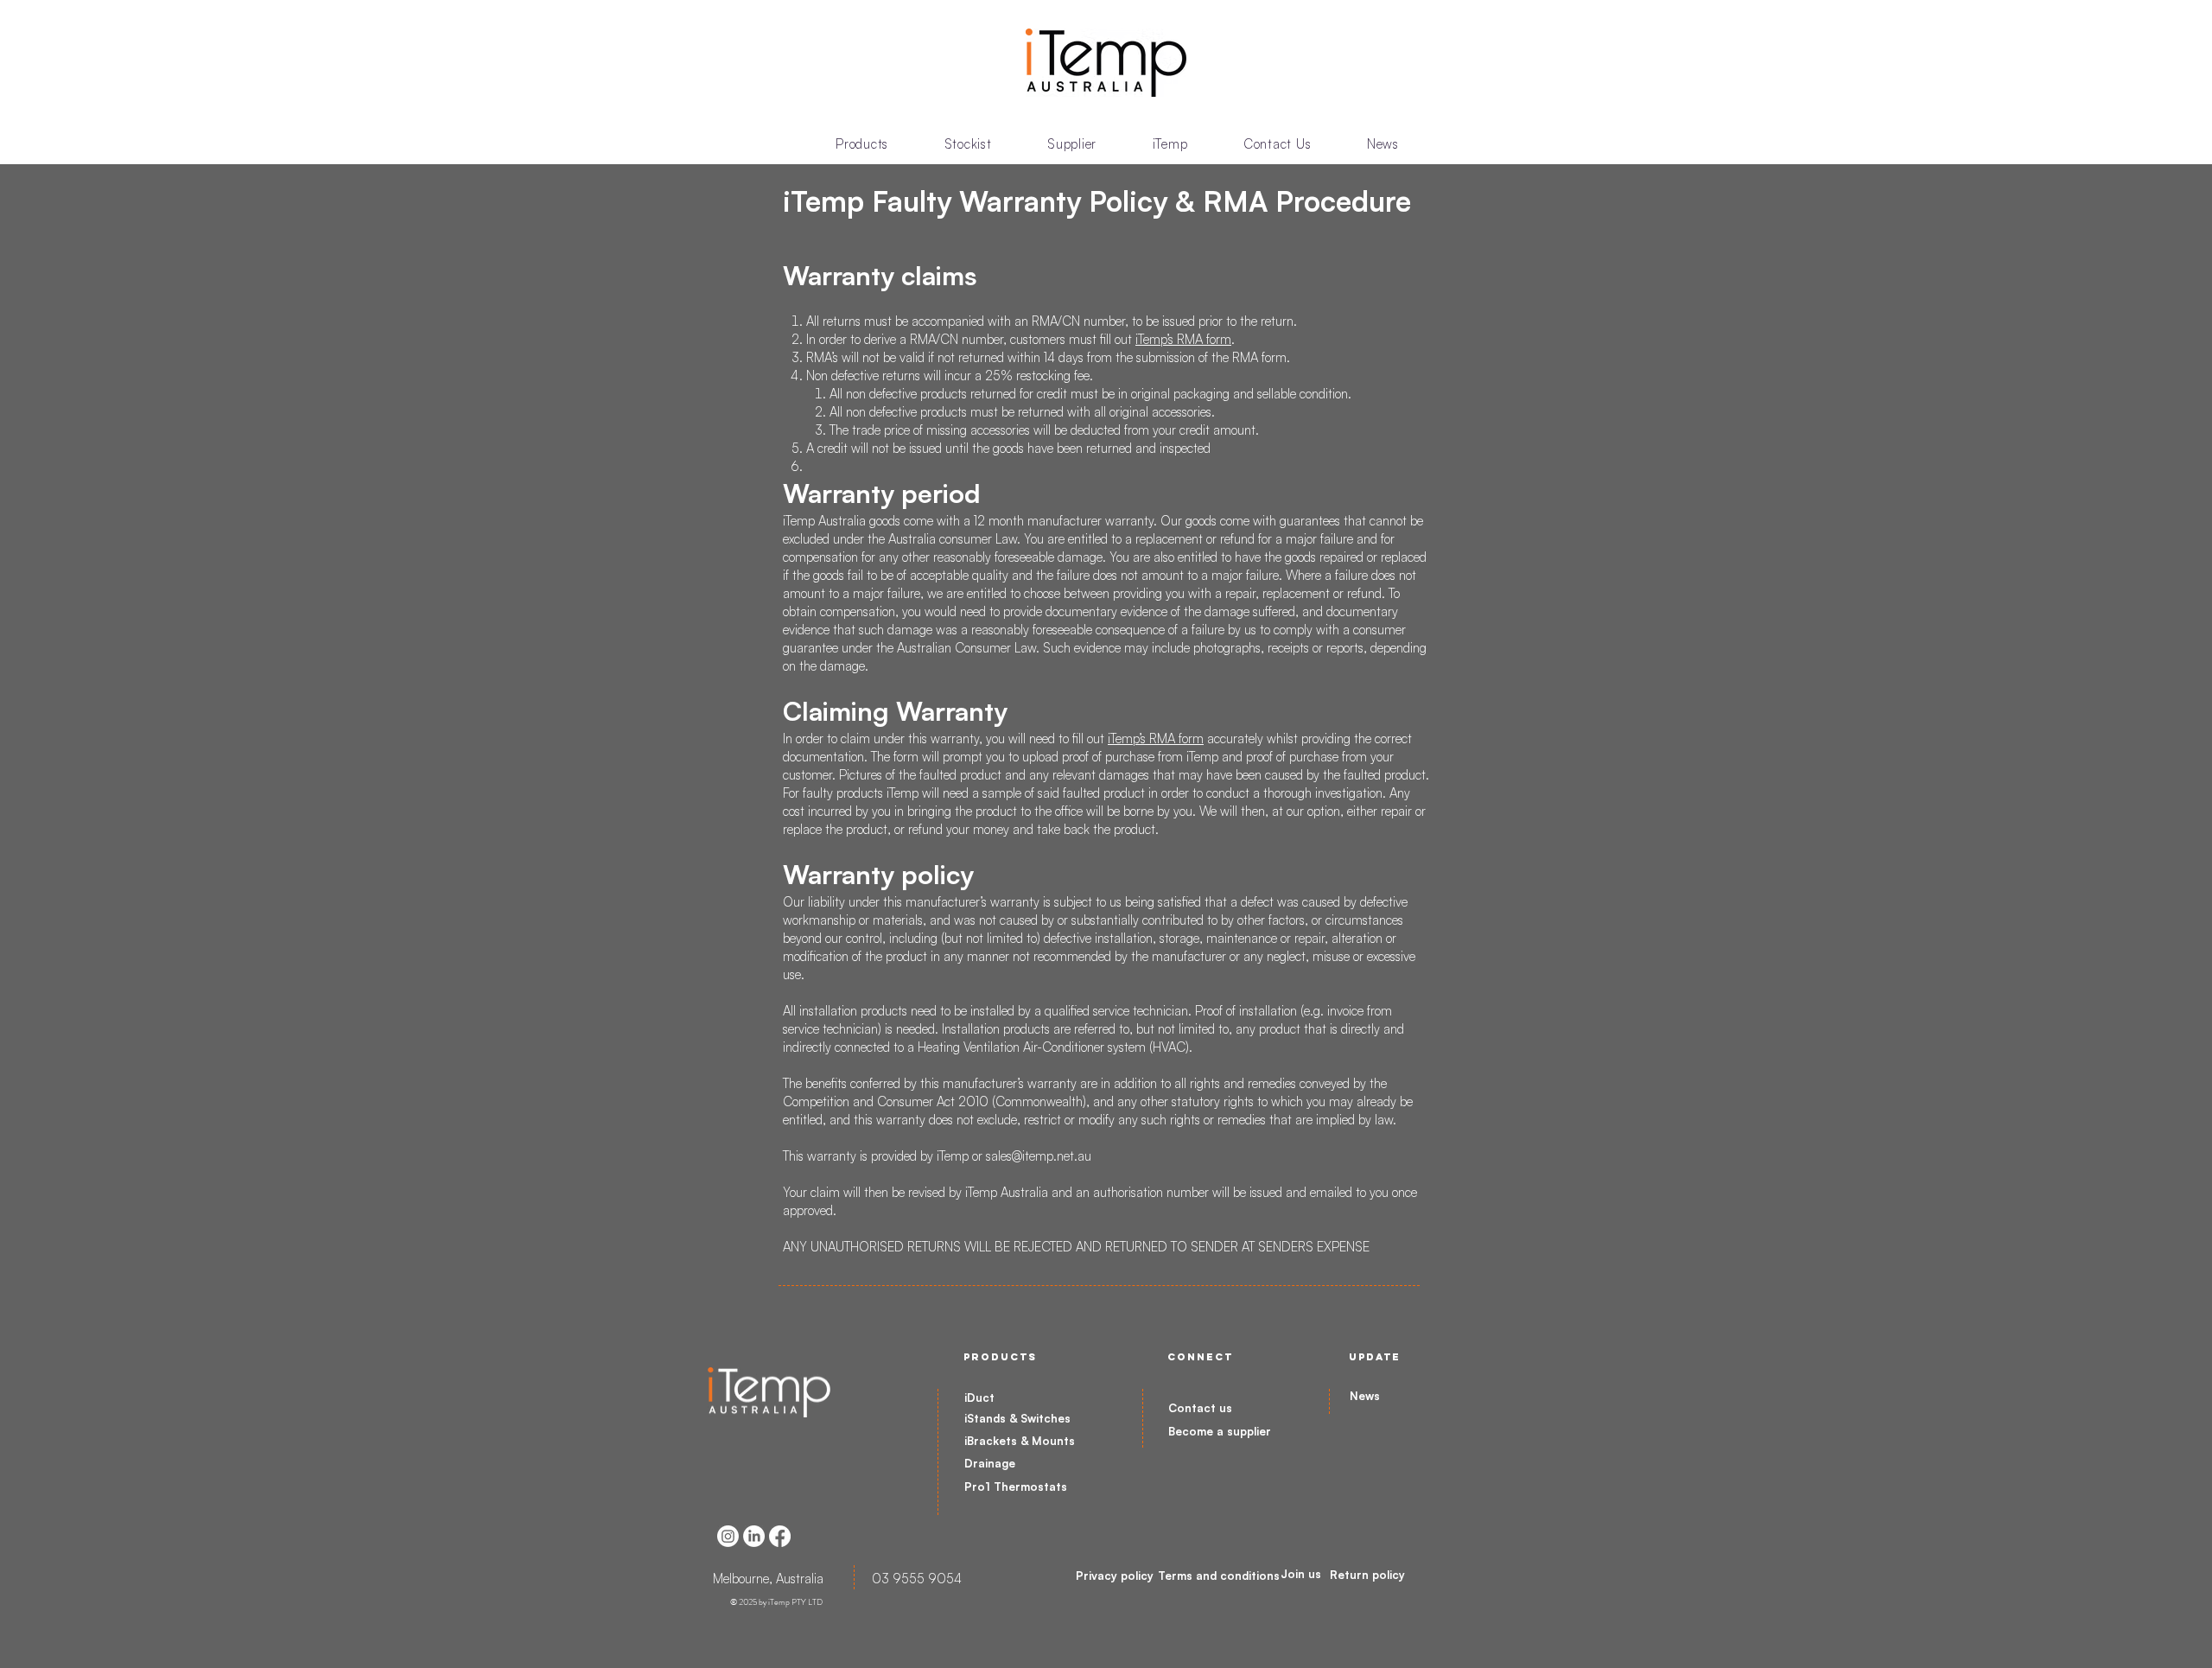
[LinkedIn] (754, 1536)
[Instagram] (728, 1536)
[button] (862, 144)
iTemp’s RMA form (1183, 339)
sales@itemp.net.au (1039, 1156)
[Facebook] (780, 1536)
